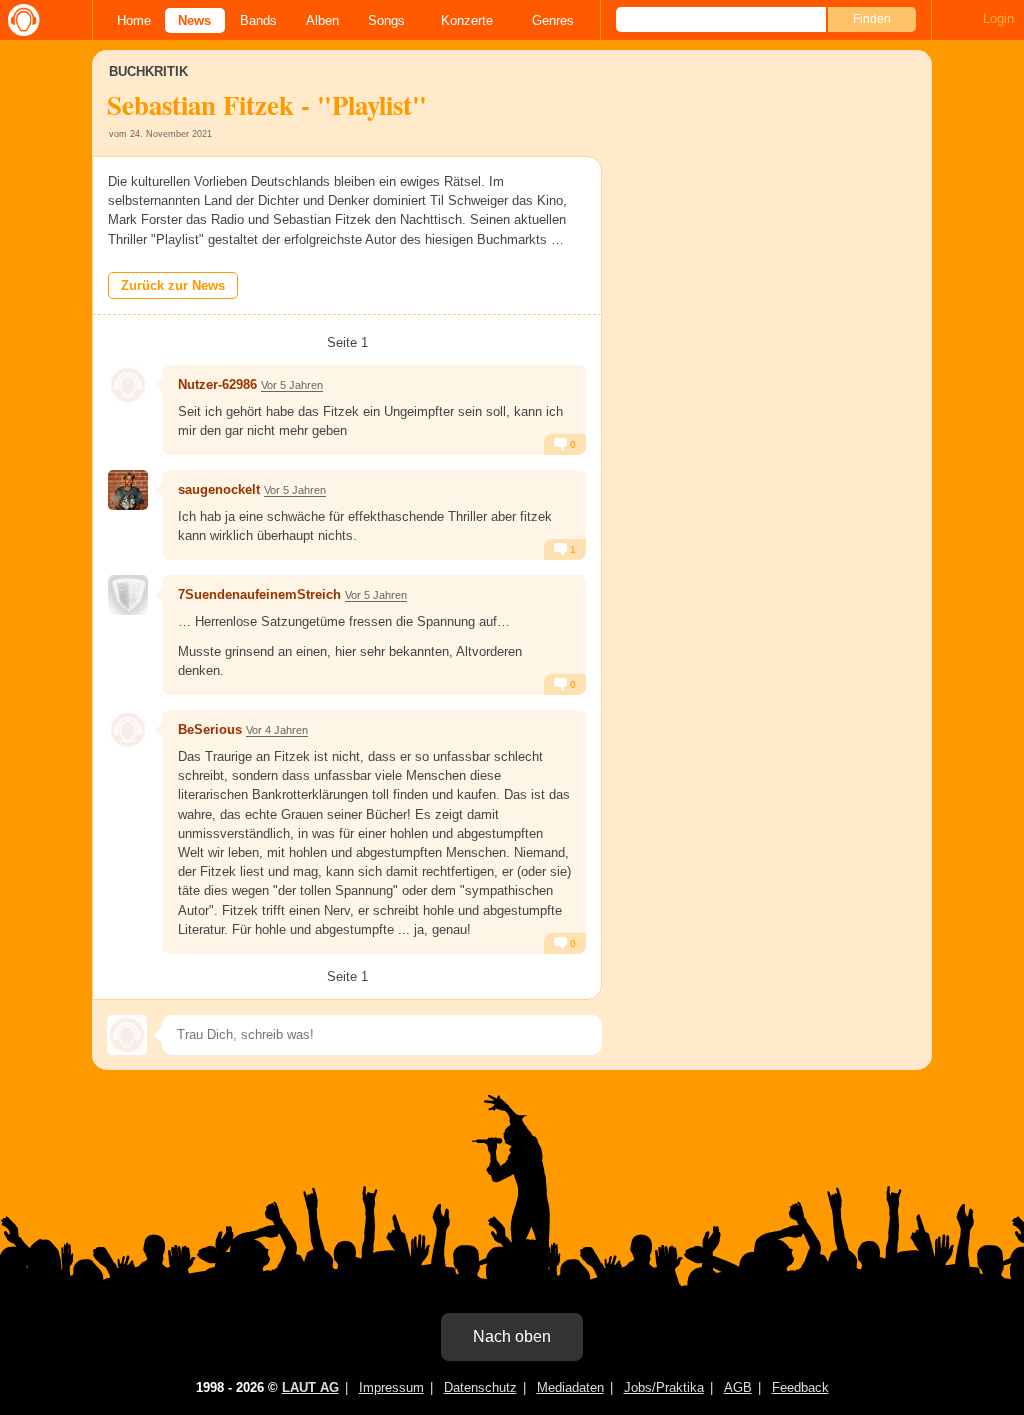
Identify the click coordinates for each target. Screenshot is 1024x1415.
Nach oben (512, 1336)
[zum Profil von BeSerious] (128, 730)
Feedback (800, 1387)
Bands (258, 20)
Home (134, 20)
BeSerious (210, 729)
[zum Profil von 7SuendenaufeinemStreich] (128, 595)
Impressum (391, 1387)
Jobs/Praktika (664, 1387)
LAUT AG (310, 1387)
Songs (386, 20)
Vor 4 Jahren (277, 730)
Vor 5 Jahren (292, 385)
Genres (553, 20)
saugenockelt (219, 489)
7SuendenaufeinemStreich (259, 594)
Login (998, 18)
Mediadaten (570, 1387)
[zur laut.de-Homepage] (20, 20)
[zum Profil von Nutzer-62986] (128, 385)
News (194, 20)
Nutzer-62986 (217, 384)
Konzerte (467, 20)
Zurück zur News (173, 285)
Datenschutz (480, 1387)
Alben (322, 20)
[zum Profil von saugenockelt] (128, 490)
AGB (738, 1387)
